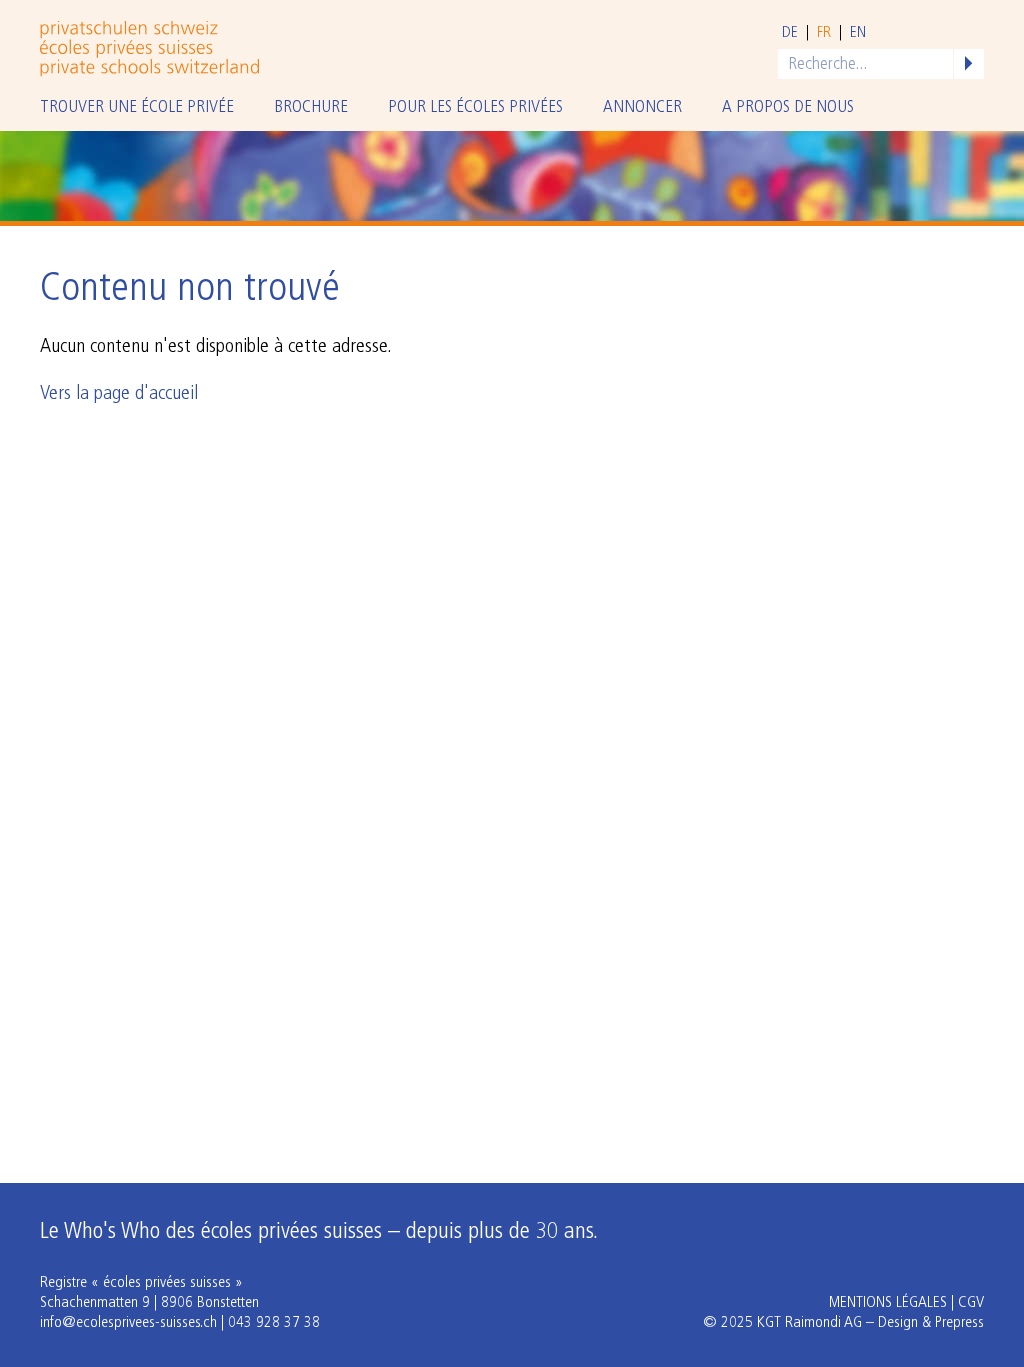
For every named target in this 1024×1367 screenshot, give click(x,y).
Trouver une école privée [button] (137, 107)
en (858, 33)
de (790, 33)
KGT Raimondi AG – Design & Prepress (870, 1323)
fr (824, 33)
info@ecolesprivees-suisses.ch (128, 1323)
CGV (971, 1303)
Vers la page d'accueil (119, 394)
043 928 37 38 (274, 1323)
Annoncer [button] (642, 107)
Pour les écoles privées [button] (475, 107)
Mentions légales (888, 1303)
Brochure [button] (311, 107)
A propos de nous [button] (788, 107)
